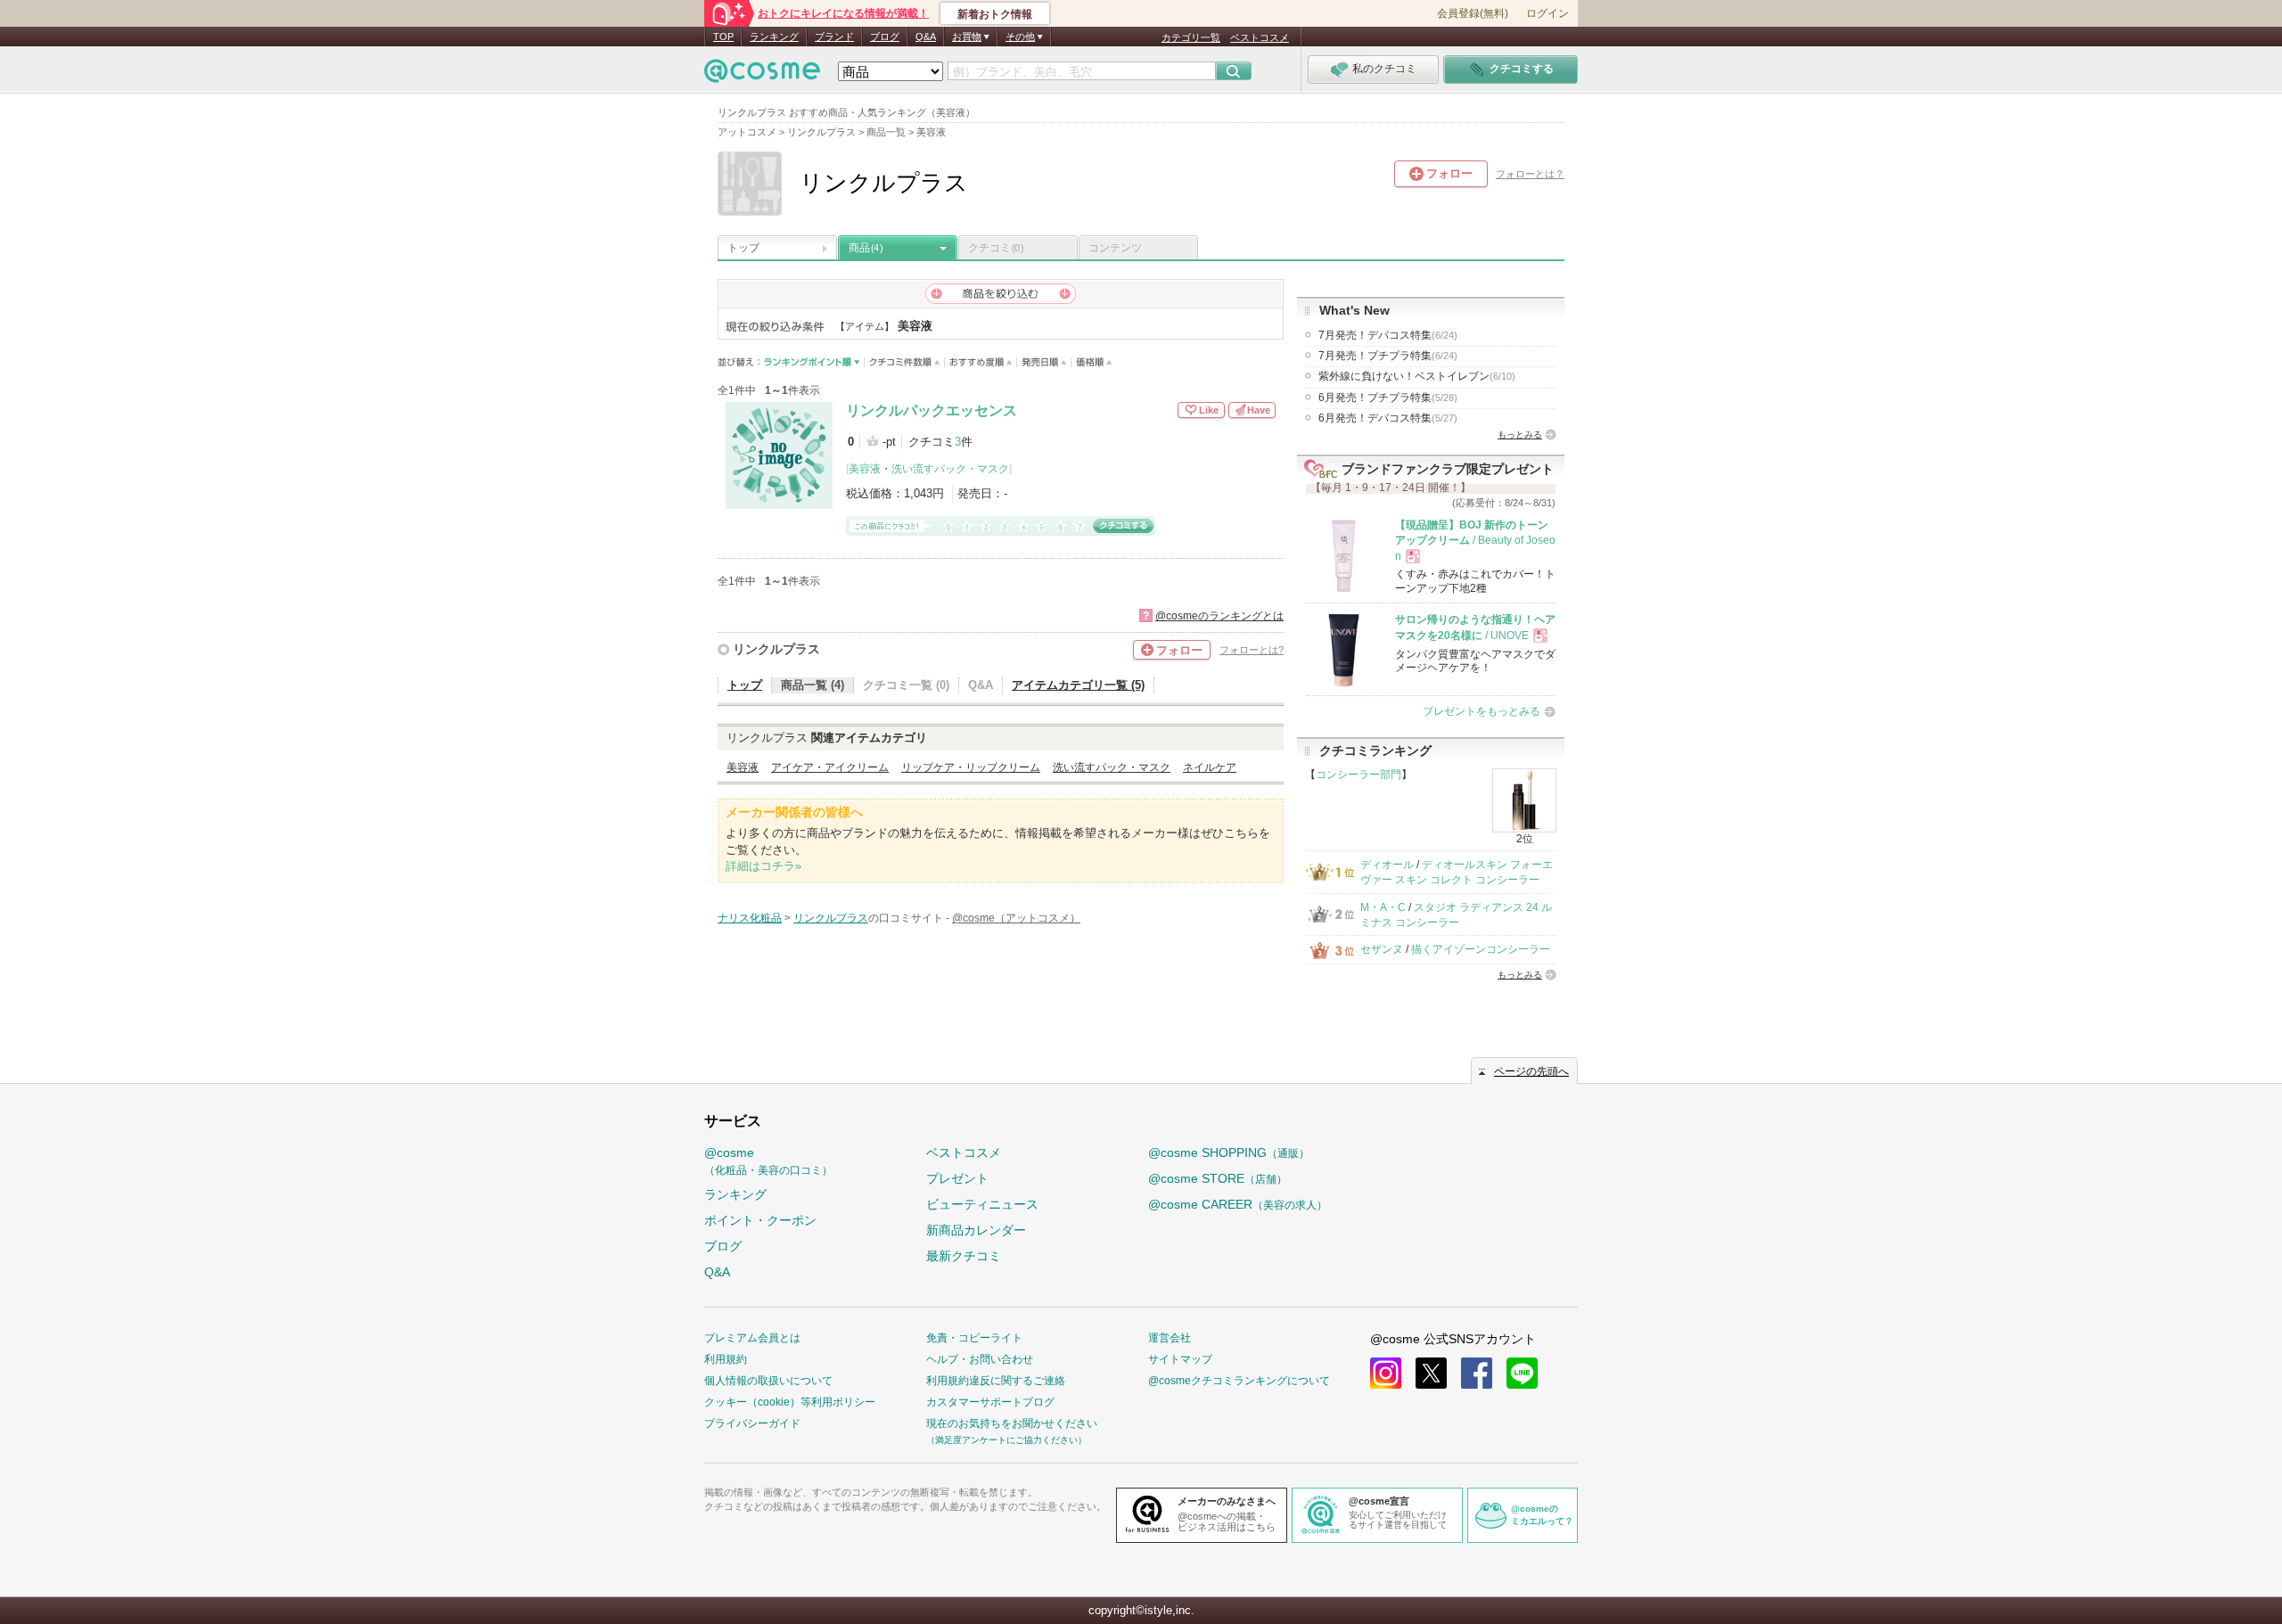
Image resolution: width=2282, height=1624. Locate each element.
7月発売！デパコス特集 (1388, 335)
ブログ (885, 37)
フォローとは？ (1530, 174)
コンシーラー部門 (1359, 775)
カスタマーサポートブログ (990, 1402)
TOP (723, 37)
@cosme (768, 1161)
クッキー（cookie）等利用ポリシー (790, 1402)
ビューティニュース (982, 1204)
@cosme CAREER (1238, 1204)
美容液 (865, 469)
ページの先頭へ (1531, 1071)
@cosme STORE (1218, 1178)
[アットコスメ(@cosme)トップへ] (762, 75)
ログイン (1547, 13)
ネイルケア (1210, 767)
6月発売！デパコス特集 (1388, 418)
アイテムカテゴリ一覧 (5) (1078, 685)
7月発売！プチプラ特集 (1388, 356)
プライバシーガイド (752, 1423)
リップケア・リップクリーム (971, 767)
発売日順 (1044, 362)
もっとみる (1520, 435)
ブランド (834, 37)
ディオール (1387, 865)
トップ (743, 248)
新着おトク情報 (995, 14)
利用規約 (726, 1359)
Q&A (926, 37)
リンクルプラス (776, 649)
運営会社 (1170, 1338)
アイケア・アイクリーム (830, 767)
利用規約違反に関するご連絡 (996, 1381)
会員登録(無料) (1473, 13)
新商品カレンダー (976, 1230)
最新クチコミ (964, 1256)
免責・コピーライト (974, 1338)
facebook (1477, 1373)
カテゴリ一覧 (1191, 37)
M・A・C (1383, 907)
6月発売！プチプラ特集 (1388, 398)
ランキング (774, 37)
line (1522, 1373)
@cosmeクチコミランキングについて (1239, 1381)
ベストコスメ (1260, 37)
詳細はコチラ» (763, 866)
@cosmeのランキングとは (1219, 616)
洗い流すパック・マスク (950, 469)
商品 (866, 248)
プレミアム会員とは (752, 1338)
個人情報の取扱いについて (768, 1381)
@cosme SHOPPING (1229, 1152)
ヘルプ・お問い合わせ (980, 1359)
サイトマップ (1180, 1359)
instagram (1386, 1373)
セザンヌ (1382, 949)
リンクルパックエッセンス (932, 410)
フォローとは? (1252, 650)
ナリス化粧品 (750, 918)
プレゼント (957, 1178)
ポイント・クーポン (760, 1220)
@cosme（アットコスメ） (1016, 918)
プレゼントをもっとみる (1482, 711)
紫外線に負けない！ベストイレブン (1417, 376)
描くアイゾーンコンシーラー (1481, 949)
